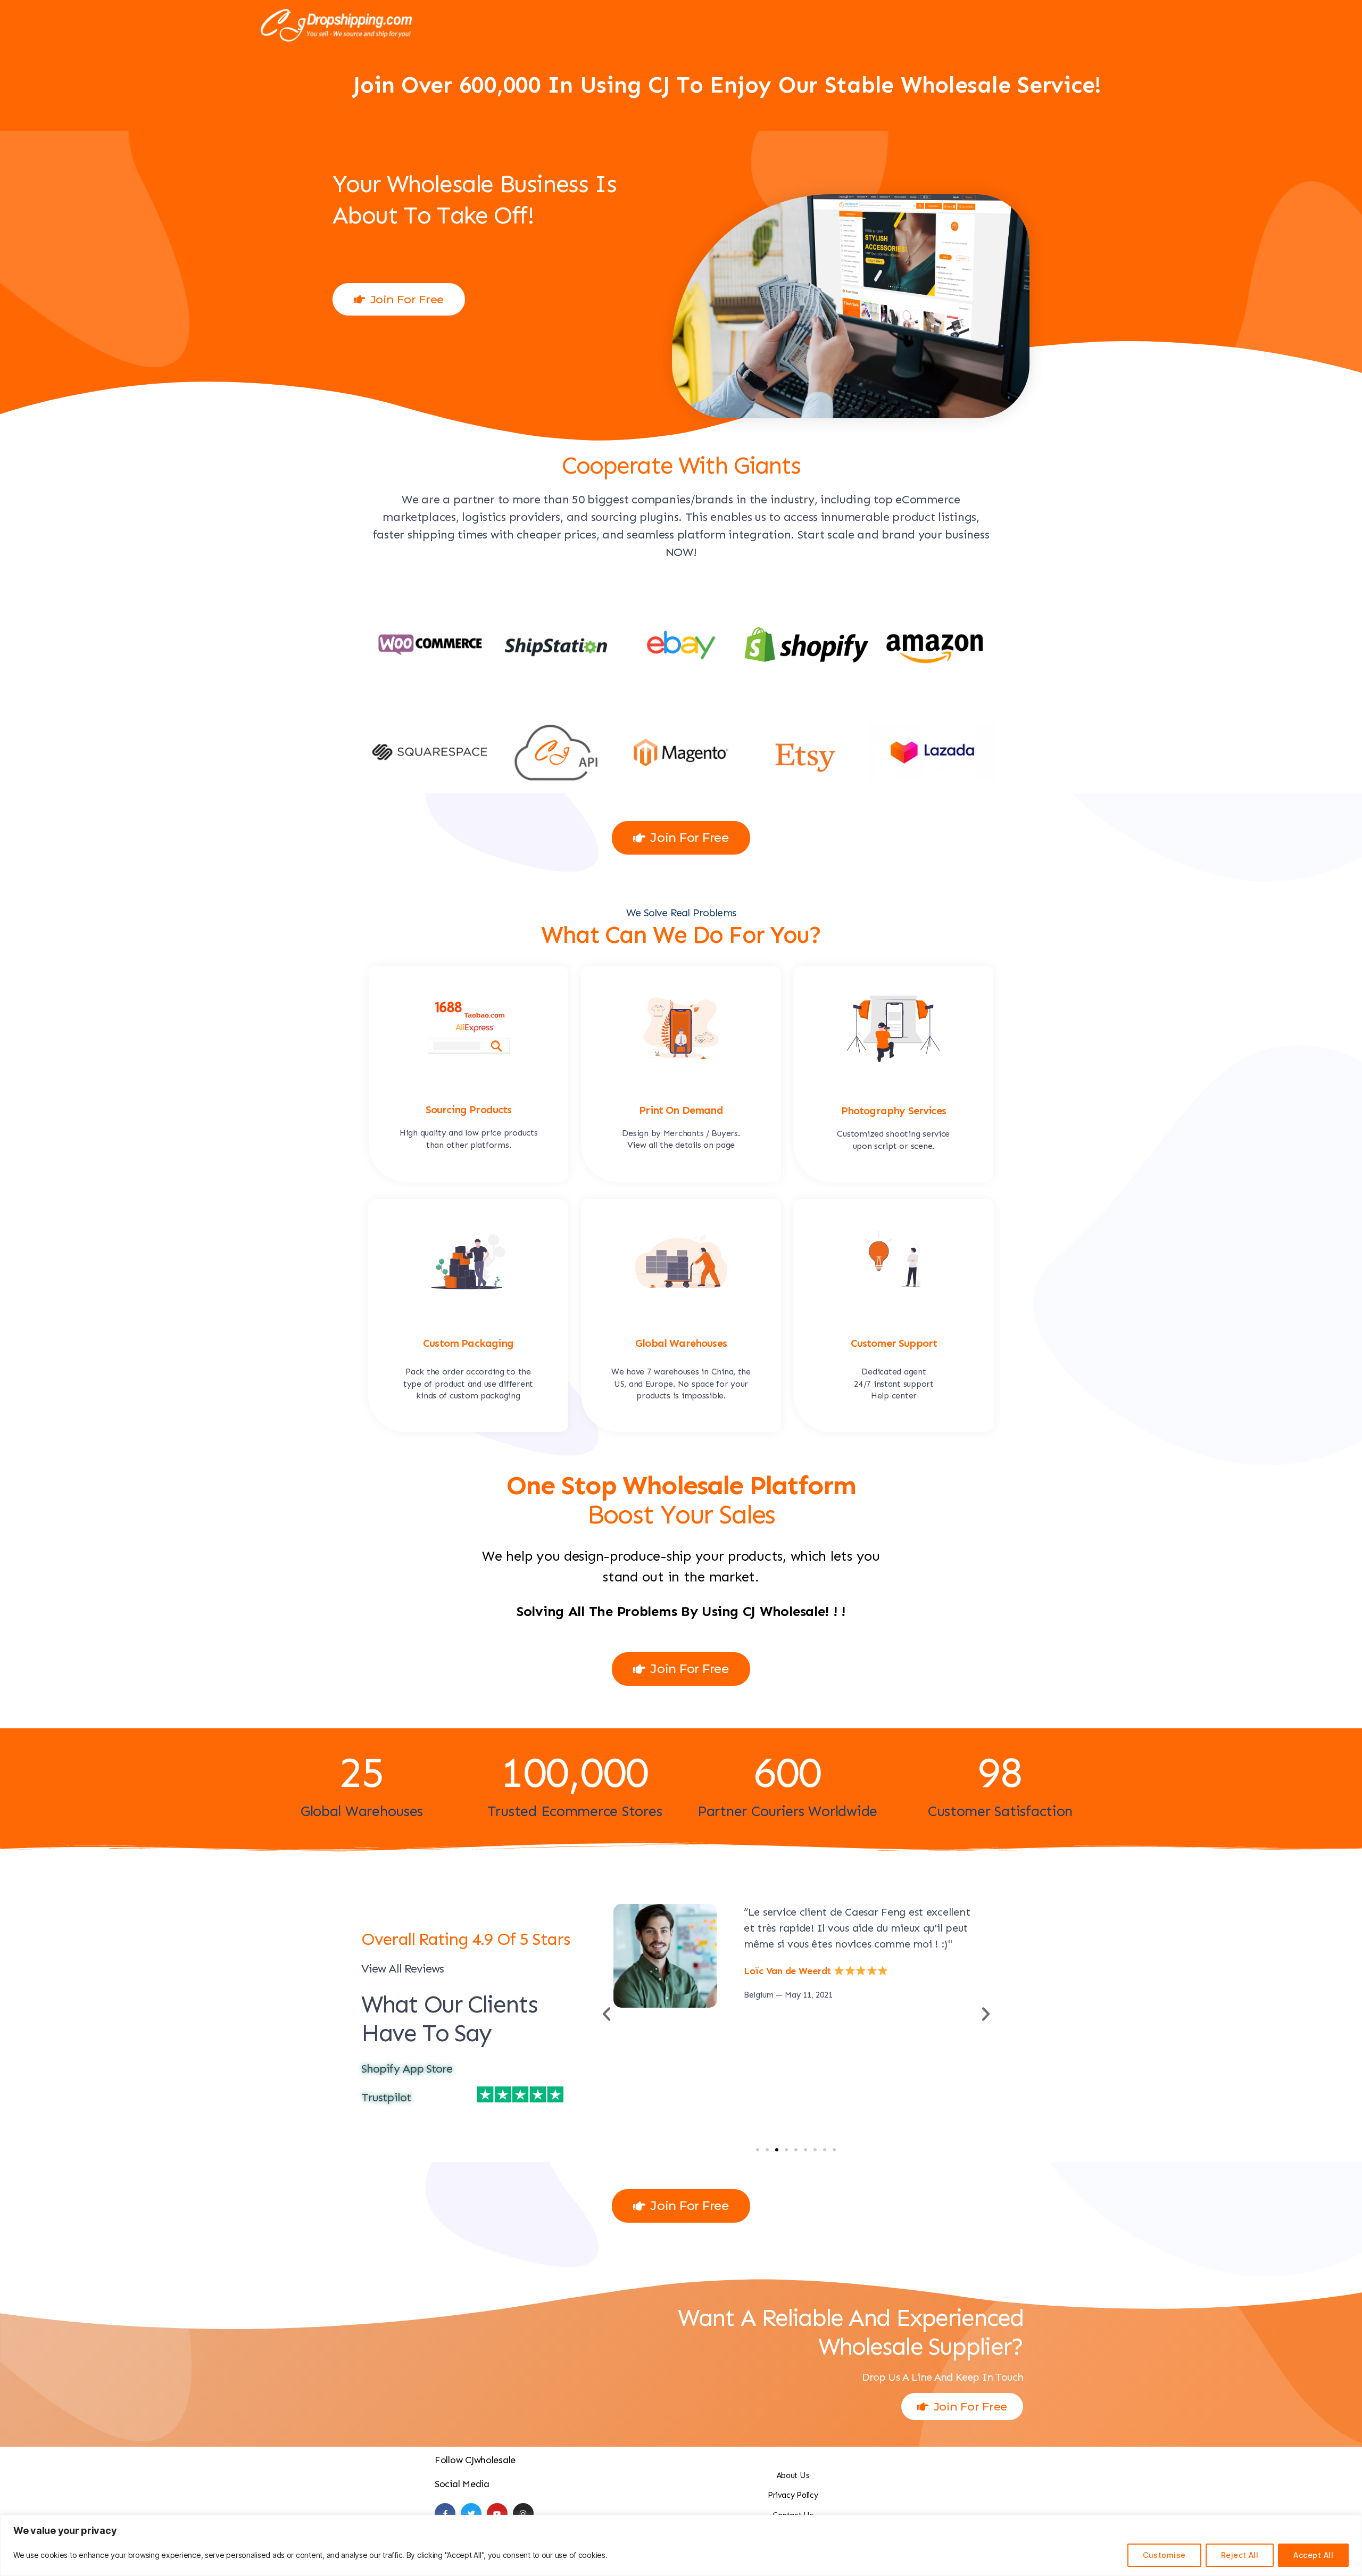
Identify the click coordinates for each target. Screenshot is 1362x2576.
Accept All (1313, 2555)
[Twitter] (471, 2513)
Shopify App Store (407, 2069)
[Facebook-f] (445, 2513)
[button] (758, 2150)
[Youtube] (497, 2513)
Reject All (1240, 2555)
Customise (1164, 2555)
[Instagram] (523, 2513)
